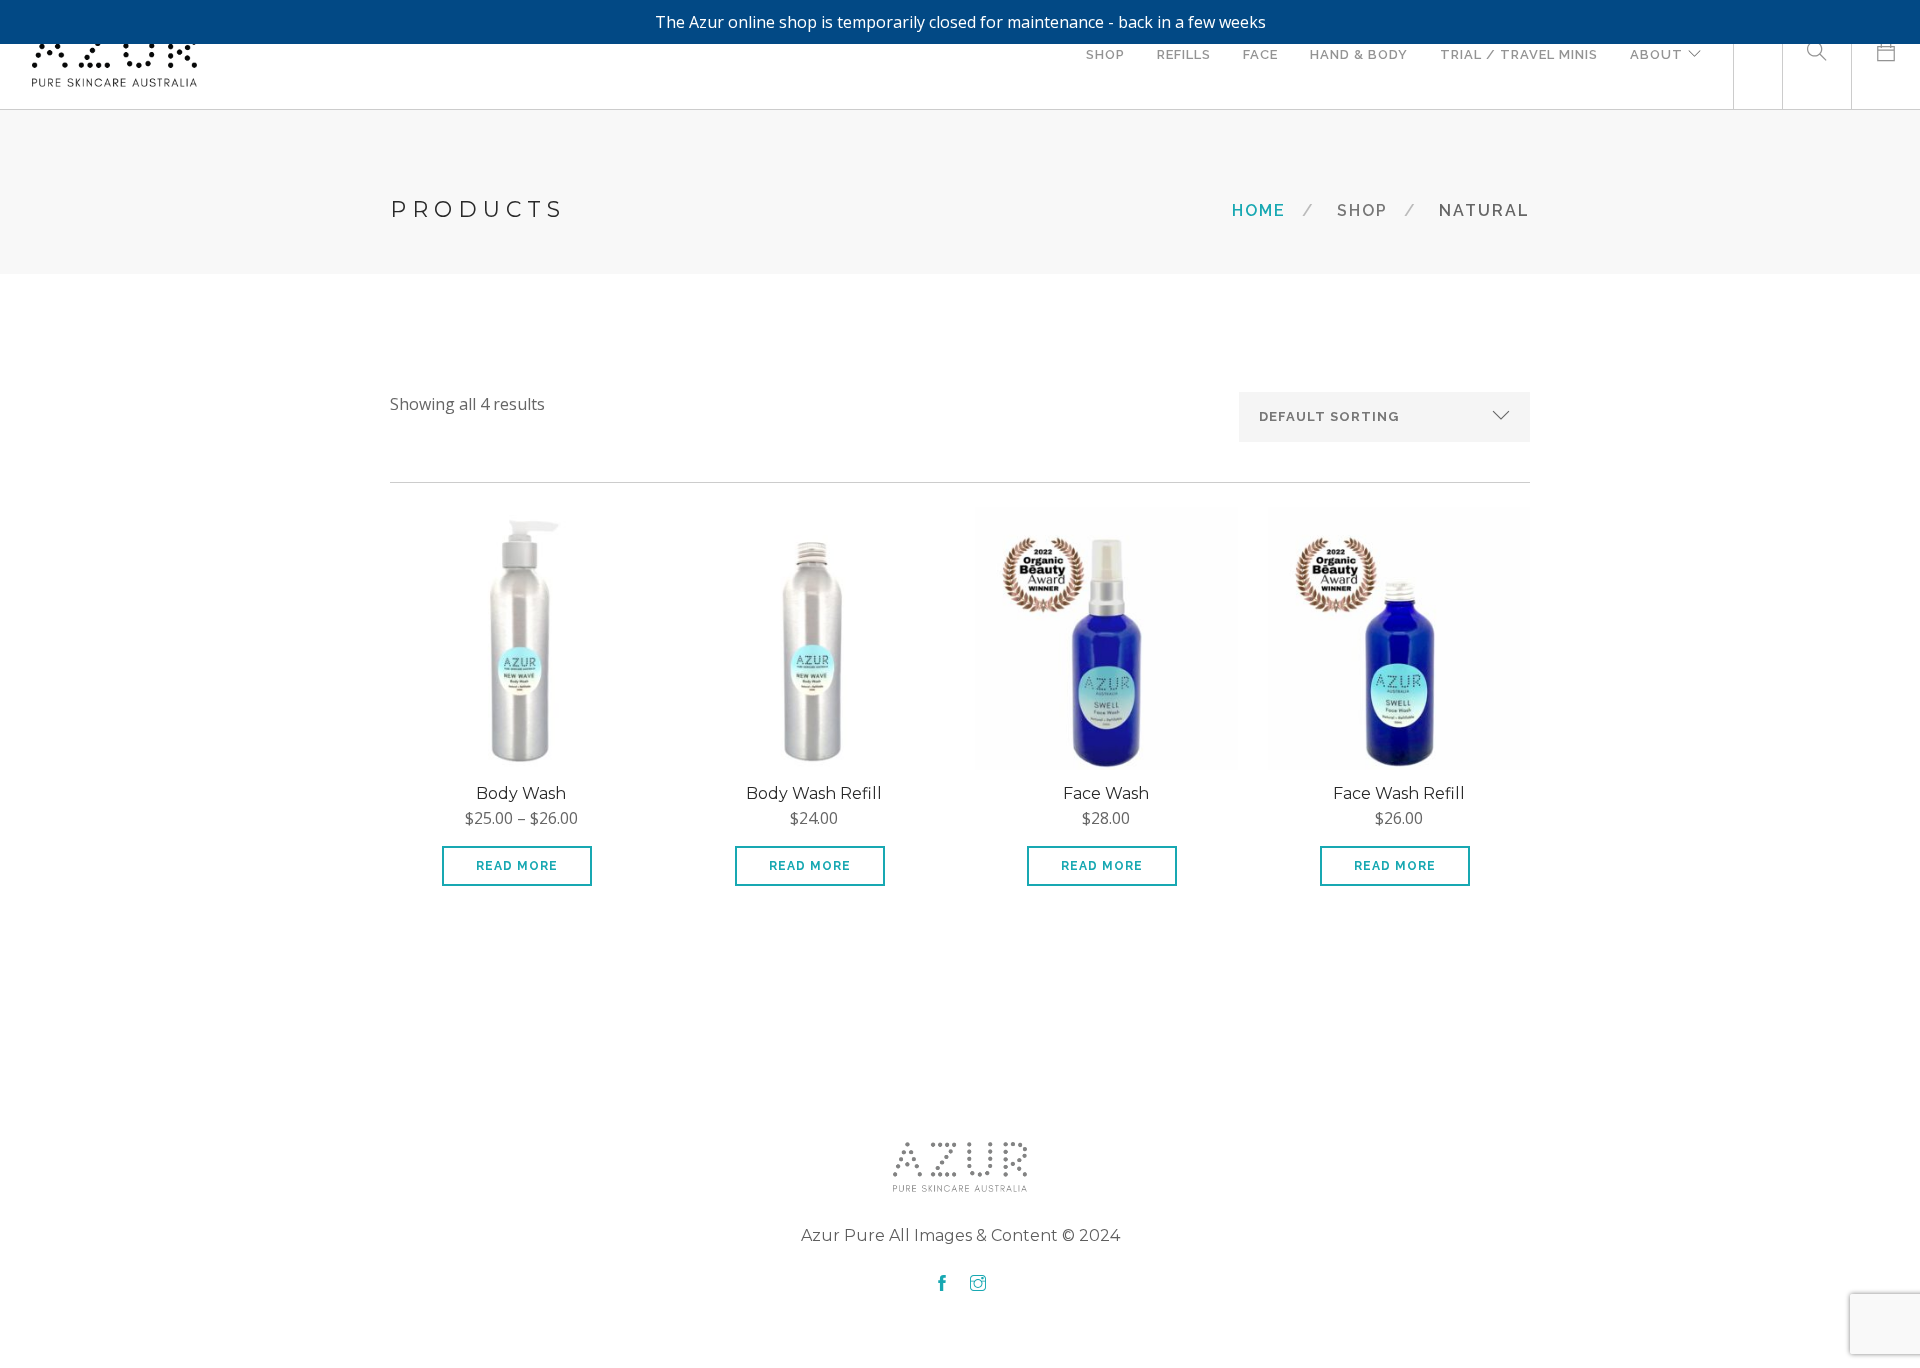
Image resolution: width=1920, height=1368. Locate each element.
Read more (517, 866)
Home (1259, 210)
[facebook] (942, 1284)
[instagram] (978, 1284)
